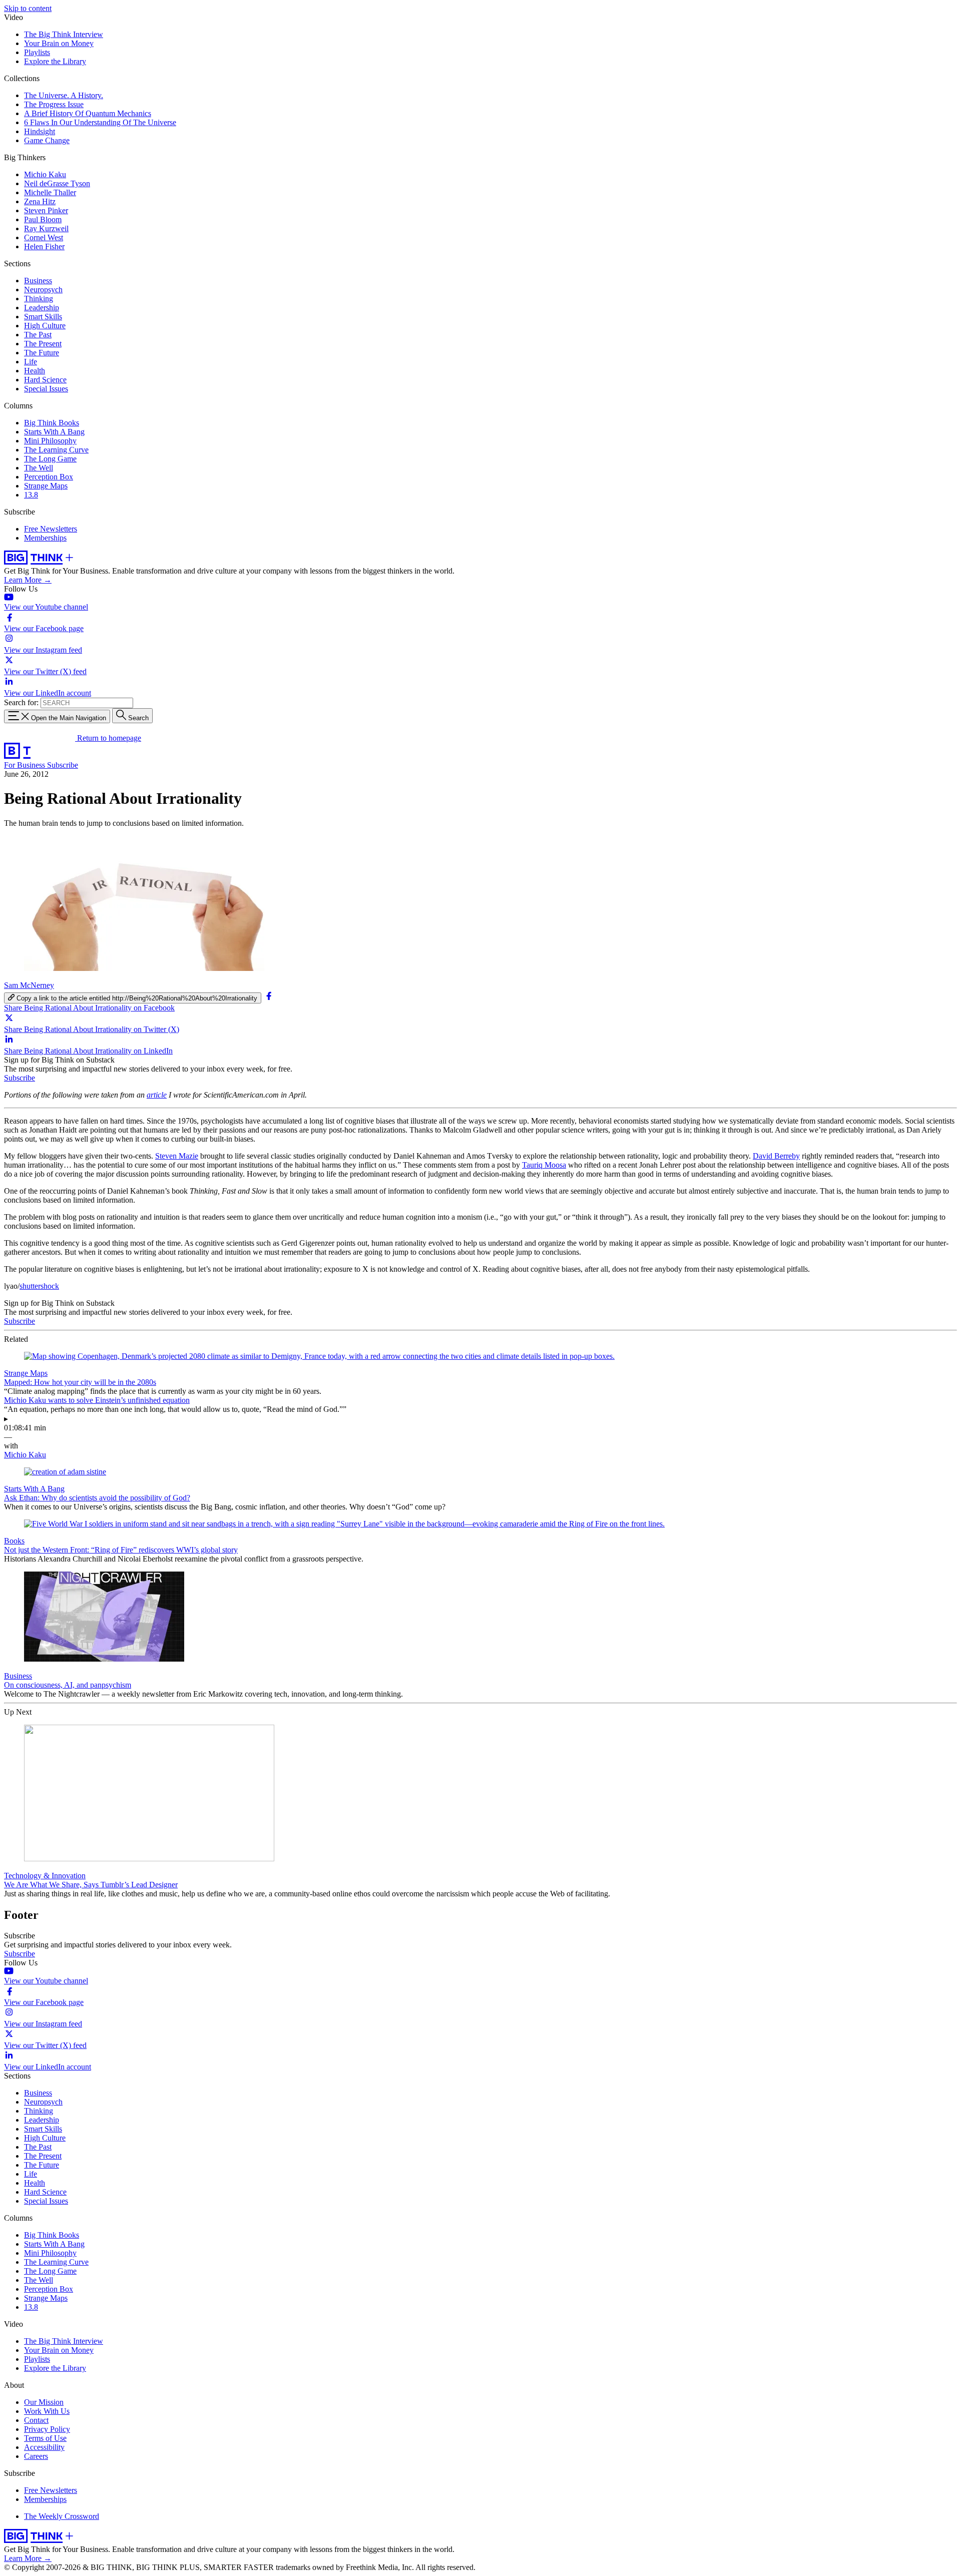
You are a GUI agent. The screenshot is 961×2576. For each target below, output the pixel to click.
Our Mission (44, 2402)
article (157, 1095)
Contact (36, 2420)
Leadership (42, 308)
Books (14, 1541)
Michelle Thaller (50, 192)
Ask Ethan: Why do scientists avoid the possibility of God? (97, 1498)
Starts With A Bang (54, 432)
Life (31, 362)
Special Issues (46, 389)
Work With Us (47, 2411)
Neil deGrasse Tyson (57, 183)
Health (35, 371)
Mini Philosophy (50, 441)
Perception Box (49, 477)
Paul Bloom (43, 219)
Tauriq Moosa (544, 1165)
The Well (39, 468)
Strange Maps (46, 486)
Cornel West (44, 237)
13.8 (31, 495)
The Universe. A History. (64, 95)
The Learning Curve (56, 450)
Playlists (37, 52)
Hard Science (45, 380)
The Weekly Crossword (62, 2516)
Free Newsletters (51, 529)
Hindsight (40, 131)
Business (38, 281)
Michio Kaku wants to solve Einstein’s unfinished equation (97, 1400)
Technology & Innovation (45, 1876)
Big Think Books (52, 423)
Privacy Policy (47, 2429)
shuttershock (39, 1286)
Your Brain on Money (59, 43)
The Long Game (50, 459)
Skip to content (28, 8)
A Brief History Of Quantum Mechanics (88, 113)
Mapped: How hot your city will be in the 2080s (80, 1382)
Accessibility (44, 2447)
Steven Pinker (46, 210)
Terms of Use (45, 2438)
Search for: (21, 702)
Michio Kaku (45, 174)
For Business (26, 765)
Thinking (39, 299)
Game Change (47, 140)
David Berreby (776, 1156)
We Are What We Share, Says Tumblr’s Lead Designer (91, 1885)
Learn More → (28, 580)
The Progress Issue (54, 104)
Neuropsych (43, 290)
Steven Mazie (177, 1156)
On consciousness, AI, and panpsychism (68, 1685)
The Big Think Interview (64, 34)
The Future (42, 353)
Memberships (45, 538)
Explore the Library (55, 61)
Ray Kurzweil (46, 228)
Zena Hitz (40, 201)
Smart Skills (43, 317)
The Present (43, 344)
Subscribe (63, 765)
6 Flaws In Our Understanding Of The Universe (100, 122)
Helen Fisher (44, 246)
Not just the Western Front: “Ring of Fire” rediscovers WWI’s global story (121, 1550)
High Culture (45, 326)
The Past (38, 335)
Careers (36, 2456)
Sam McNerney (29, 985)
